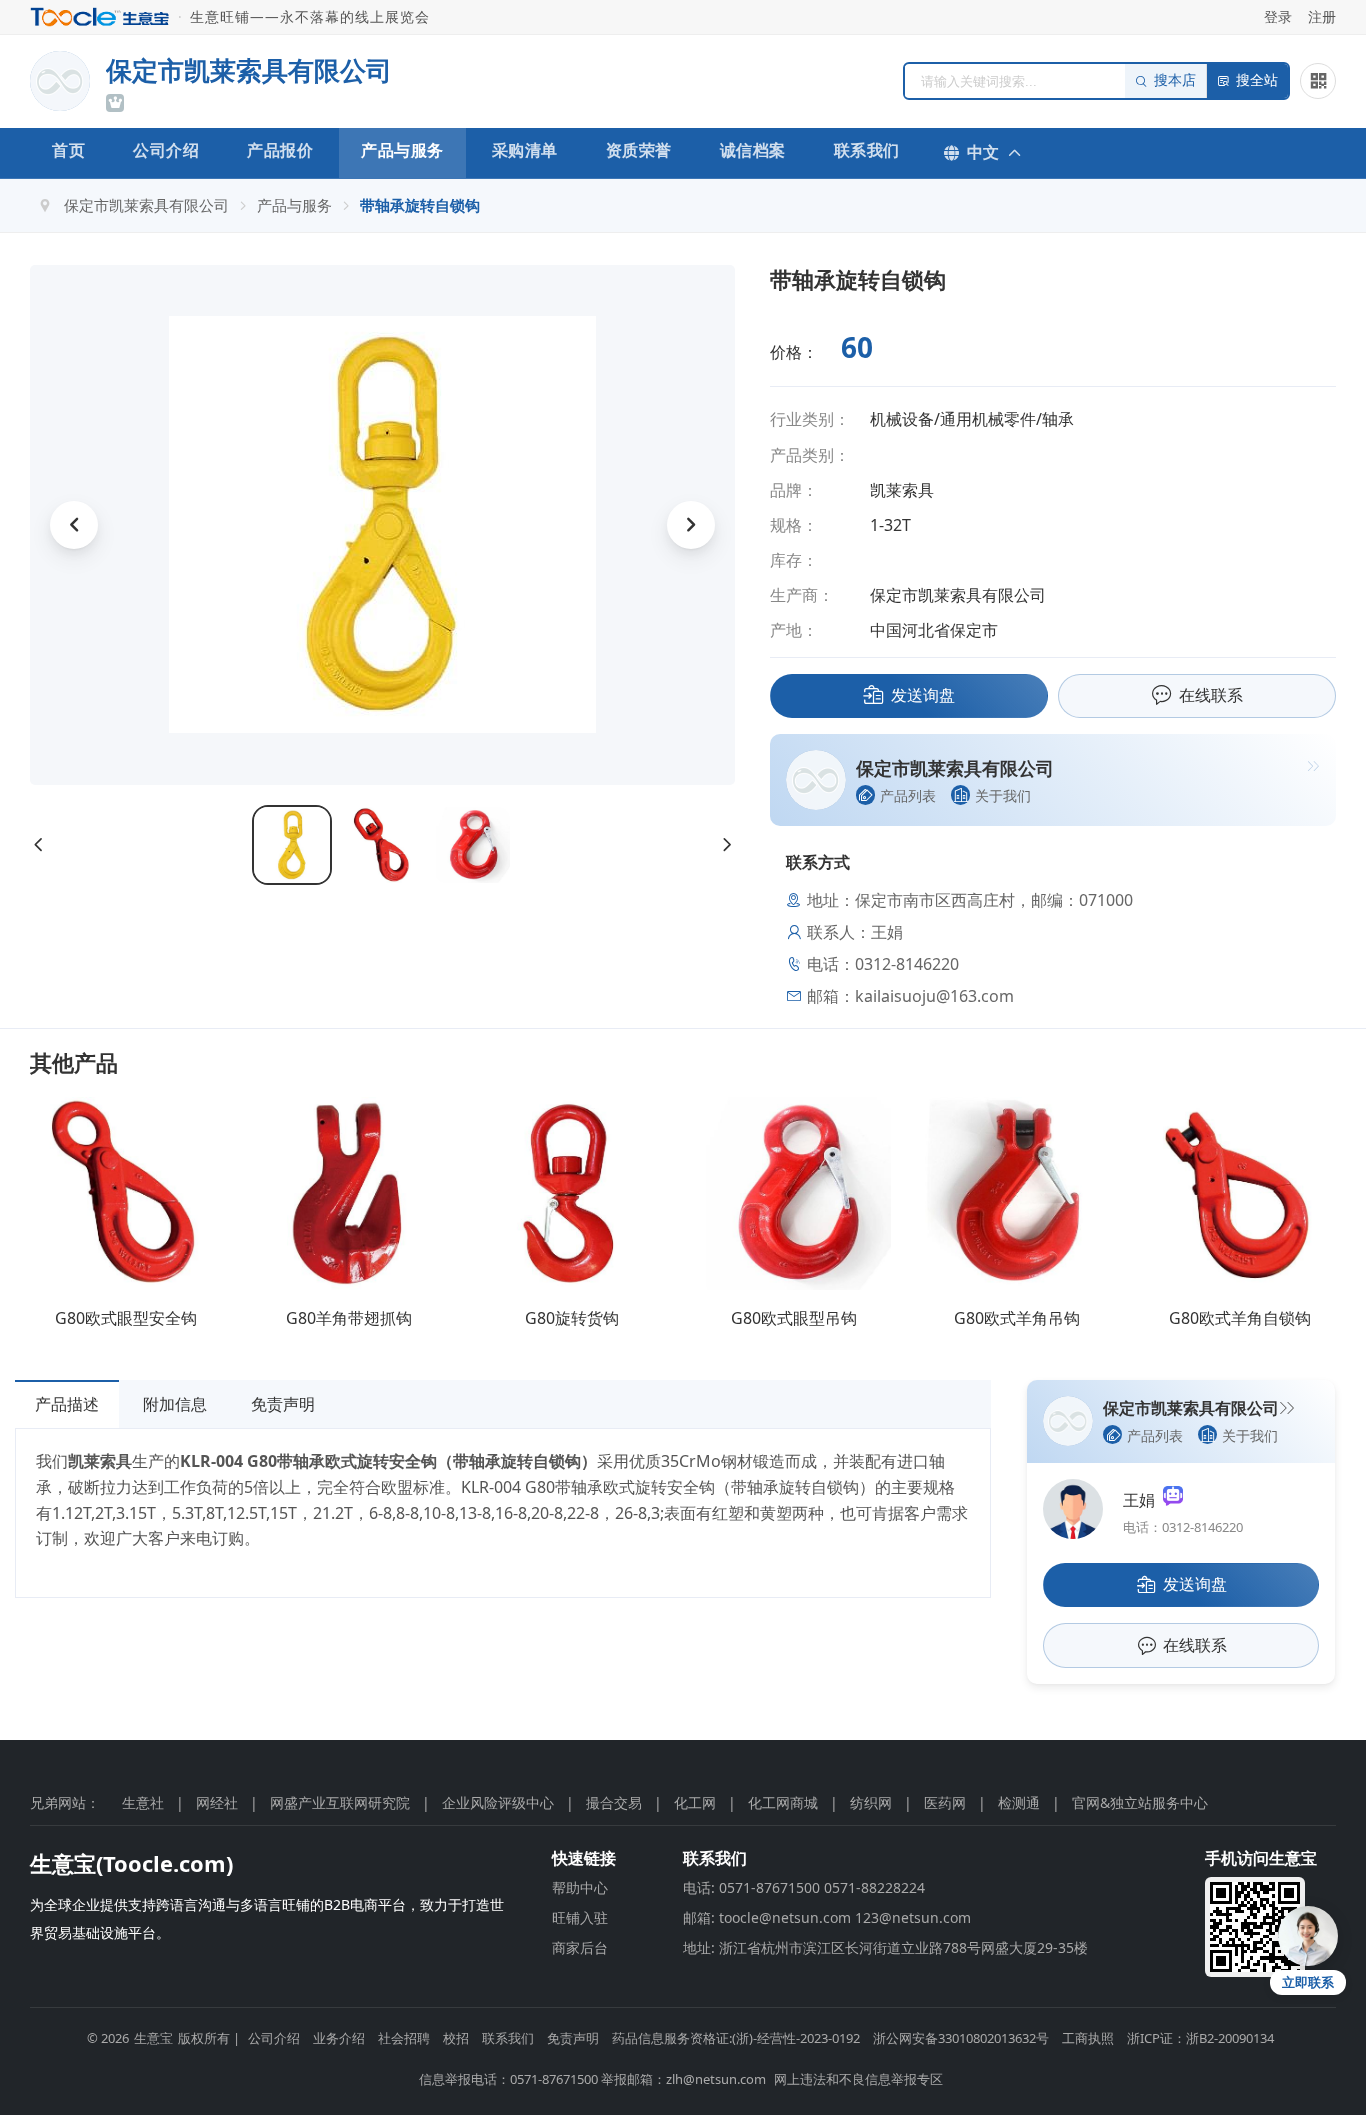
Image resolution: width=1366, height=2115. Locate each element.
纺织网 (871, 1802)
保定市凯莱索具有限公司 (146, 205)
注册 (1322, 16)
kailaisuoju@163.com (934, 996)
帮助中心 (580, 1887)
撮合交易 (614, 1802)
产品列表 (908, 795)
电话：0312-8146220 (1183, 1527)
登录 (1278, 16)
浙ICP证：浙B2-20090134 (1200, 2038)
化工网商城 (783, 1802)
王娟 (1143, 1500)
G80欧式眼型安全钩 (126, 1318)
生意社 (143, 1802)
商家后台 (580, 1947)
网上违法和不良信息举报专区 (858, 2079)
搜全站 (1257, 80)
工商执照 (1088, 2038)
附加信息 (175, 1404)
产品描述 (67, 1404)
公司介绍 (166, 150)
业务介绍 (339, 2038)
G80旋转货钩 (572, 1318)
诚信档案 (753, 150)
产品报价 (280, 150)
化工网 (695, 1802)
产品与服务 (402, 150)
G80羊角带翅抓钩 (349, 1318)
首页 (68, 150)
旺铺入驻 (580, 1917)
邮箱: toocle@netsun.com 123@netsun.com (827, 1917)
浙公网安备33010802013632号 (961, 2038)
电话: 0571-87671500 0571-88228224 (804, 1887)
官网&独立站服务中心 (1140, 1802)
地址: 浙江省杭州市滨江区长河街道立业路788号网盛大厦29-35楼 (885, 1947)
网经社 (217, 1802)
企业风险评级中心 (498, 1802)
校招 (456, 2038)
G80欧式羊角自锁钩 (1240, 1318)
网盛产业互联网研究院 (340, 1802)
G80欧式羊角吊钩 (1017, 1318)
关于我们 (1003, 795)
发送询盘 (923, 695)
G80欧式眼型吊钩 (794, 1318)
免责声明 (283, 1404)
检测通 (1019, 1802)
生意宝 (153, 2038)
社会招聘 (404, 2038)
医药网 (945, 1802)
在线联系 (1211, 695)
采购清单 (525, 150)
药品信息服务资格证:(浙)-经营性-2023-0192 (736, 2038)
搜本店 (1175, 80)
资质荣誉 (639, 150)
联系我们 (867, 150)
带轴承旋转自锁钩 (420, 205)
